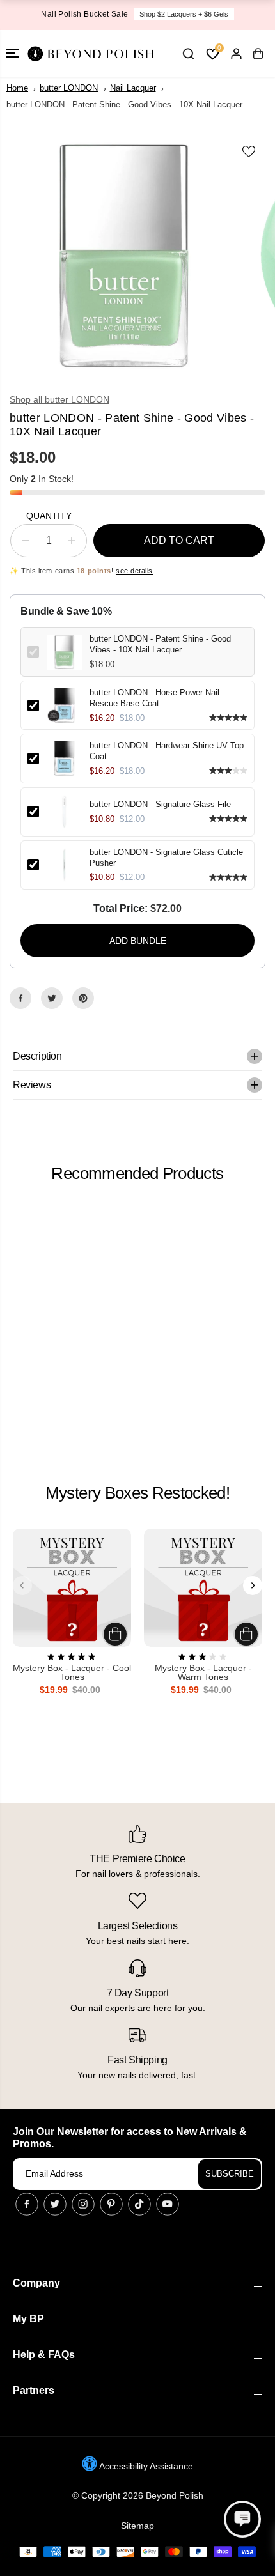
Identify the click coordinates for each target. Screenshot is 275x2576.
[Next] (253, 1585)
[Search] (188, 54)
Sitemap (137, 2526)
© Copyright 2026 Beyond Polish (138, 2495)
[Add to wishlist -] (249, 151)
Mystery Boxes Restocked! (137, 1493)
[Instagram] (83, 2204)
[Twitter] (52, 998)
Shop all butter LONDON (59, 399)
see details (134, 571)
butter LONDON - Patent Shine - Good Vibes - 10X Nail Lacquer (160, 644)
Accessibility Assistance (145, 2466)
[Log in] (236, 54)
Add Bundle (138, 941)
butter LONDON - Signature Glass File (160, 804)
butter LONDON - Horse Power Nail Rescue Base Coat (154, 698)
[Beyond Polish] (90, 53)
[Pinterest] (83, 998)
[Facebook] (20, 998)
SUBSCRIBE (230, 2174)
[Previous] (22, 1585)
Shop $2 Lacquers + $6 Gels (184, 14)
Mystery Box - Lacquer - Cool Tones (72, 1673)
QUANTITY (49, 516)
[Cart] (258, 54)
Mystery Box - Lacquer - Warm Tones (203, 1673)
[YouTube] (168, 2204)
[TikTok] (139, 2204)
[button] (13, 53)
